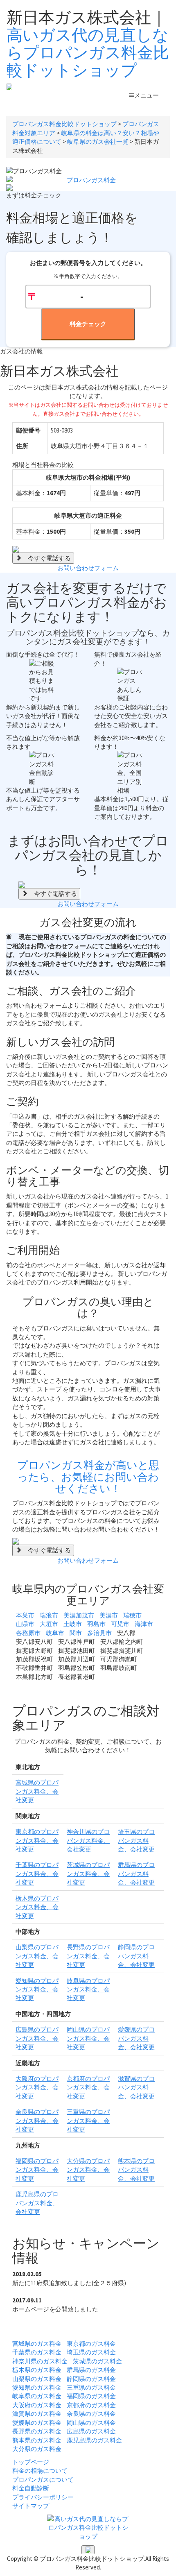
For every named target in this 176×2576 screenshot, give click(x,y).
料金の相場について (40, 2471)
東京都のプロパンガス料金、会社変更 (37, 1840)
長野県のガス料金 (37, 2431)
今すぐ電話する (46, 558)
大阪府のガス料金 (37, 2405)
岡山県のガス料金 (91, 2423)
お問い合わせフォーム (88, 568)
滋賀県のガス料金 (37, 2414)
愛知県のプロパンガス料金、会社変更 (37, 1989)
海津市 (144, 1624)
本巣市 (25, 1615)
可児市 (120, 1624)
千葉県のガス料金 (37, 2352)
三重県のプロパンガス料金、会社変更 (88, 2121)
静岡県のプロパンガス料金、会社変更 (136, 1956)
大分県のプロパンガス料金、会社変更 (88, 2170)
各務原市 (28, 1633)
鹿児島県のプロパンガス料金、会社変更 (37, 2203)
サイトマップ (31, 2506)
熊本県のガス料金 (37, 2440)
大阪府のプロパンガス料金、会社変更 (37, 2087)
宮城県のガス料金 (37, 2344)
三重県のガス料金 (91, 2387)
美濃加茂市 (79, 1615)
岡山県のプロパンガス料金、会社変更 (88, 2038)
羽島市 (96, 1624)
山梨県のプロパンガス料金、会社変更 (37, 1956)
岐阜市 (55, 1633)
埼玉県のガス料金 (91, 2352)
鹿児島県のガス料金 (94, 2440)
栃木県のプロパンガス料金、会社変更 (37, 1907)
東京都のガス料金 (91, 2344)
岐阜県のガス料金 (37, 2396)
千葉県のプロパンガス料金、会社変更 (37, 1874)
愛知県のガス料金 (37, 2387)
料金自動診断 (31, 2488)
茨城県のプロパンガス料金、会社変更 (88, 1874)
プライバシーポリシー (43, 2497)
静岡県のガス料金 (91, 2379)
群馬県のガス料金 (91, 2370)
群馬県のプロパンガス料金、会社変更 (136, 1874)
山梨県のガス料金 (37, 2379)
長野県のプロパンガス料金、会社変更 (88, 1956)
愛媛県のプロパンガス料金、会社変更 (136, 2038)
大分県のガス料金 (37, 2449)
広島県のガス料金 (91, 2431)
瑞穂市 (132, 1615)
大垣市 (49, 1624)
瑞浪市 (49, 1615)
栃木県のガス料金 (37, 2370)
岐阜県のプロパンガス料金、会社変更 (88, 1989)
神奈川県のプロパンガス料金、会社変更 (88, 1840)
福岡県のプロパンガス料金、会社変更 (37, 2170)
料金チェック (88, 324)
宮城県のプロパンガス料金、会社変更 (37, 1791)
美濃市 (109, 1615)
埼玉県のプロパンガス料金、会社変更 (136, 1840)
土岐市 (73, 1624)
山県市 (25, 1624)
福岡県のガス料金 (91, 2396)
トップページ (31, 2462)
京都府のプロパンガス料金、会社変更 (88, 2087)
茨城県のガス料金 (97, 2361)
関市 (76, 1633)
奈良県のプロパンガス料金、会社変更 (37, 2121)
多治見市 (99, 1633)
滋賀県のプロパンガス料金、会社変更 (136, 2087)
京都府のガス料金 (91, 2405)
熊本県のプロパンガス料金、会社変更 (136, 2170)
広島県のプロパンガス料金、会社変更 (37, 2038)
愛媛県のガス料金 (37, 2423)
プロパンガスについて (43, 2480)
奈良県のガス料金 (91, 2414)
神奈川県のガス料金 (40, 2361)
